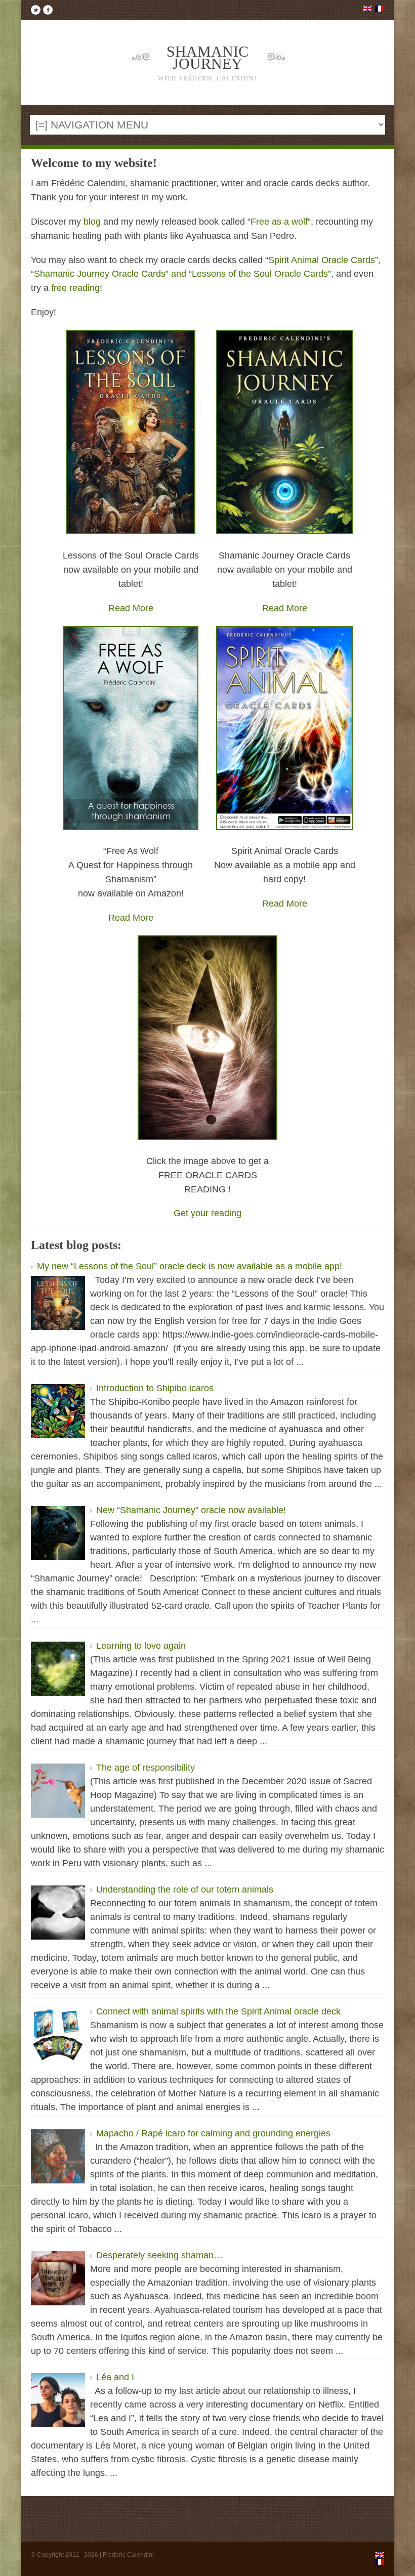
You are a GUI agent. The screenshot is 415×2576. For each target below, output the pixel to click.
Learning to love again (141, 1646)
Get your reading (207, 1213)
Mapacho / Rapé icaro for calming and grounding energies (213, 2133)
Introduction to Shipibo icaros (155, 1388)
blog (92, 222)
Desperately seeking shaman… (159, 2255)
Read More (131, 608)
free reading (75, 288)
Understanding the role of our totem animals (185, 1890)
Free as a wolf (279, 222)
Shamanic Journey (207, 62)
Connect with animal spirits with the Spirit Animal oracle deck (218, 2011)
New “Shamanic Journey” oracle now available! (191, 1510)
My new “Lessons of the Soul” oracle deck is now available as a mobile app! (190, 1266)
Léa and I (115, 2377)
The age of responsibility (146, 1768)
